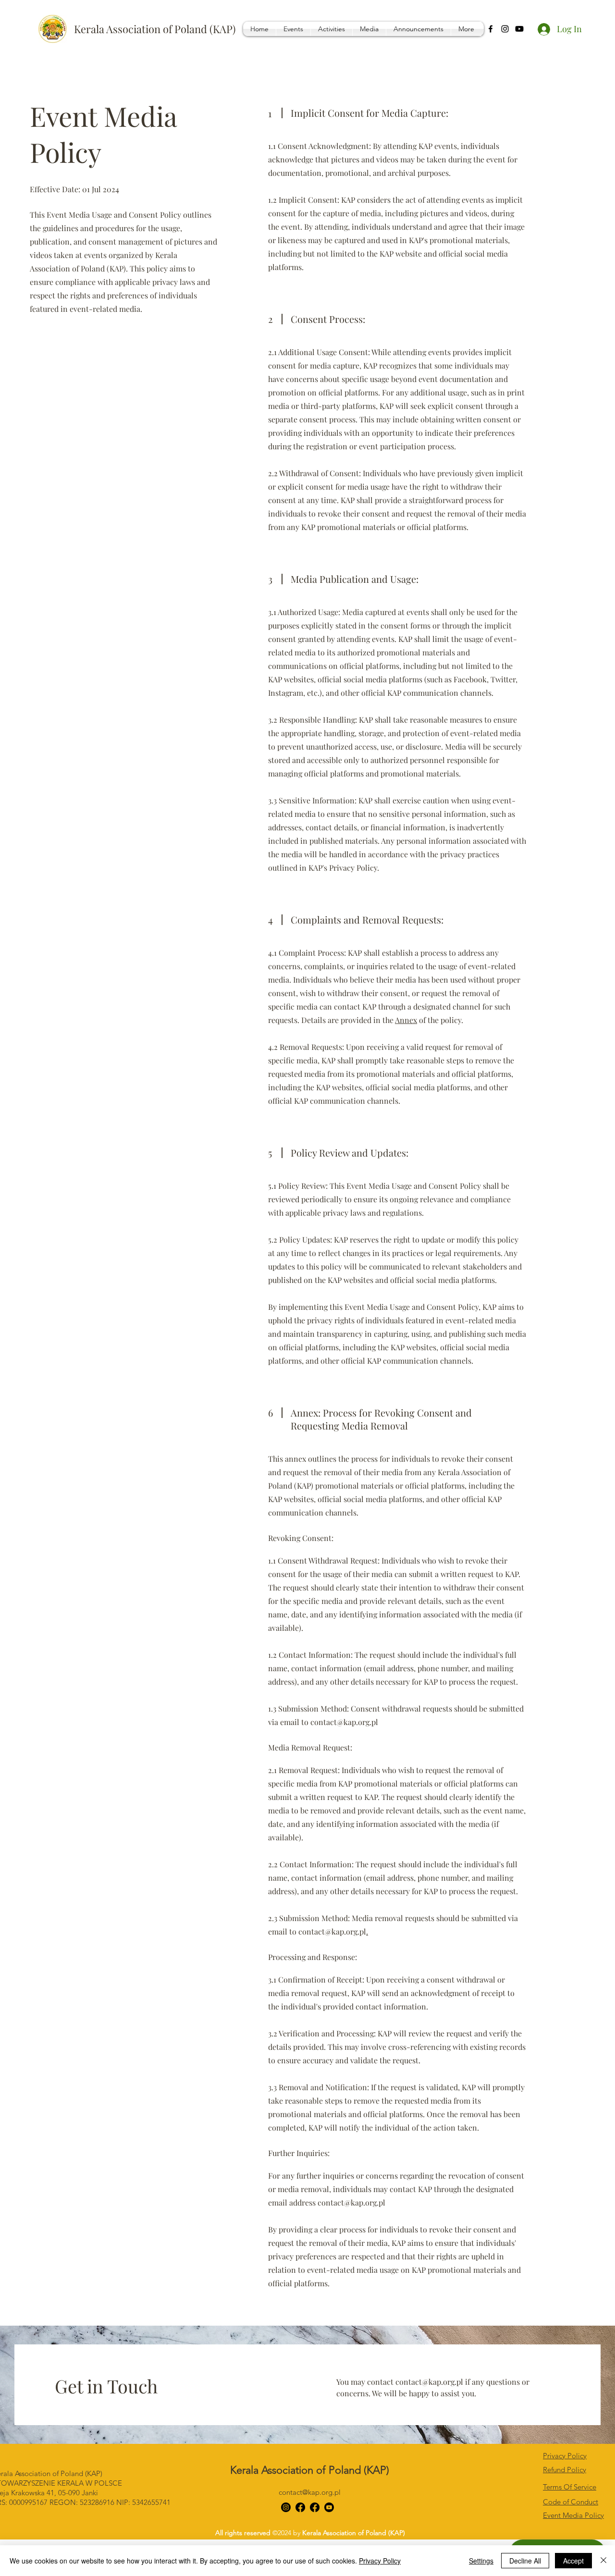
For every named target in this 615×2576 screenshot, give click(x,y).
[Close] (603, 2561)
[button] (293, 29)
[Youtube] (519, 29)
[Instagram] (505, 29)
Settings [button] (481, 2561)
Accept (573, 2561)
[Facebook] (491, 29)
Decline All (525, 2561)
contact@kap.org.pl (344, 1722)
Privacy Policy (380, 2561)
